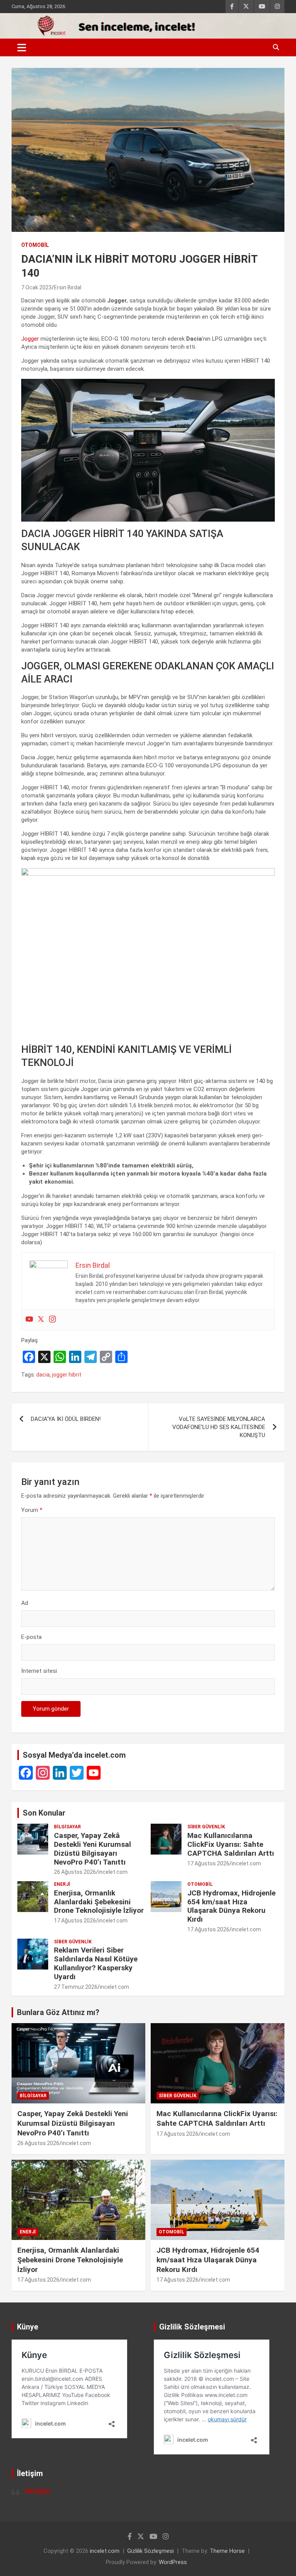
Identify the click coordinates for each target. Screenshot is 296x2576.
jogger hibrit (67, 1375)
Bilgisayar (67, 1827)
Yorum (32, 1510)
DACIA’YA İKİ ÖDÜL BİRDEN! (66, 1419)
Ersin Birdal (68, 287)
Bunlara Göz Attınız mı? (58, 2012)
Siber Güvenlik (206, 1827)
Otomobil (35, 245)
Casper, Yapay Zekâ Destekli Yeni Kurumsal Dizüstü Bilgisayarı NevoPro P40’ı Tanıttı (92, 1849)
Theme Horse (227, 2551)
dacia (43, 1375)
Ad (25, 1603)
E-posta (31, 1637)
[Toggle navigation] (22, 47)
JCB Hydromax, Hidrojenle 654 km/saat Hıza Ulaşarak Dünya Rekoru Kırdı (231, 1906)
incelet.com (113, 1872)
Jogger (30, 339)
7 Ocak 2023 (36, 287)
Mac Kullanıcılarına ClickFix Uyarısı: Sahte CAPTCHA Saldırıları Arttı (231, 1844)
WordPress (173, 2562)
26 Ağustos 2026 (75, 1872)
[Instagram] (52, 1320)
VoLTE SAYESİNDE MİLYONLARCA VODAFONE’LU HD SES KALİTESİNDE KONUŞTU (219, 1427)
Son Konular (44, 1813)
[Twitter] (41, 1320)
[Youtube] (29, 1320)
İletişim (38, 2491)
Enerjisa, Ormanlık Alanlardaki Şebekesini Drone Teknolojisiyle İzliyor (99, 1902)
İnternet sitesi (39, 1671)
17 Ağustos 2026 (208, 1863)
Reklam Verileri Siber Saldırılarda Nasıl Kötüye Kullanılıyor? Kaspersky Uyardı (96, 1963)
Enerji (62, 1884)
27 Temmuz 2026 (76, 1987)
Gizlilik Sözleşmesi (151, 2551)
